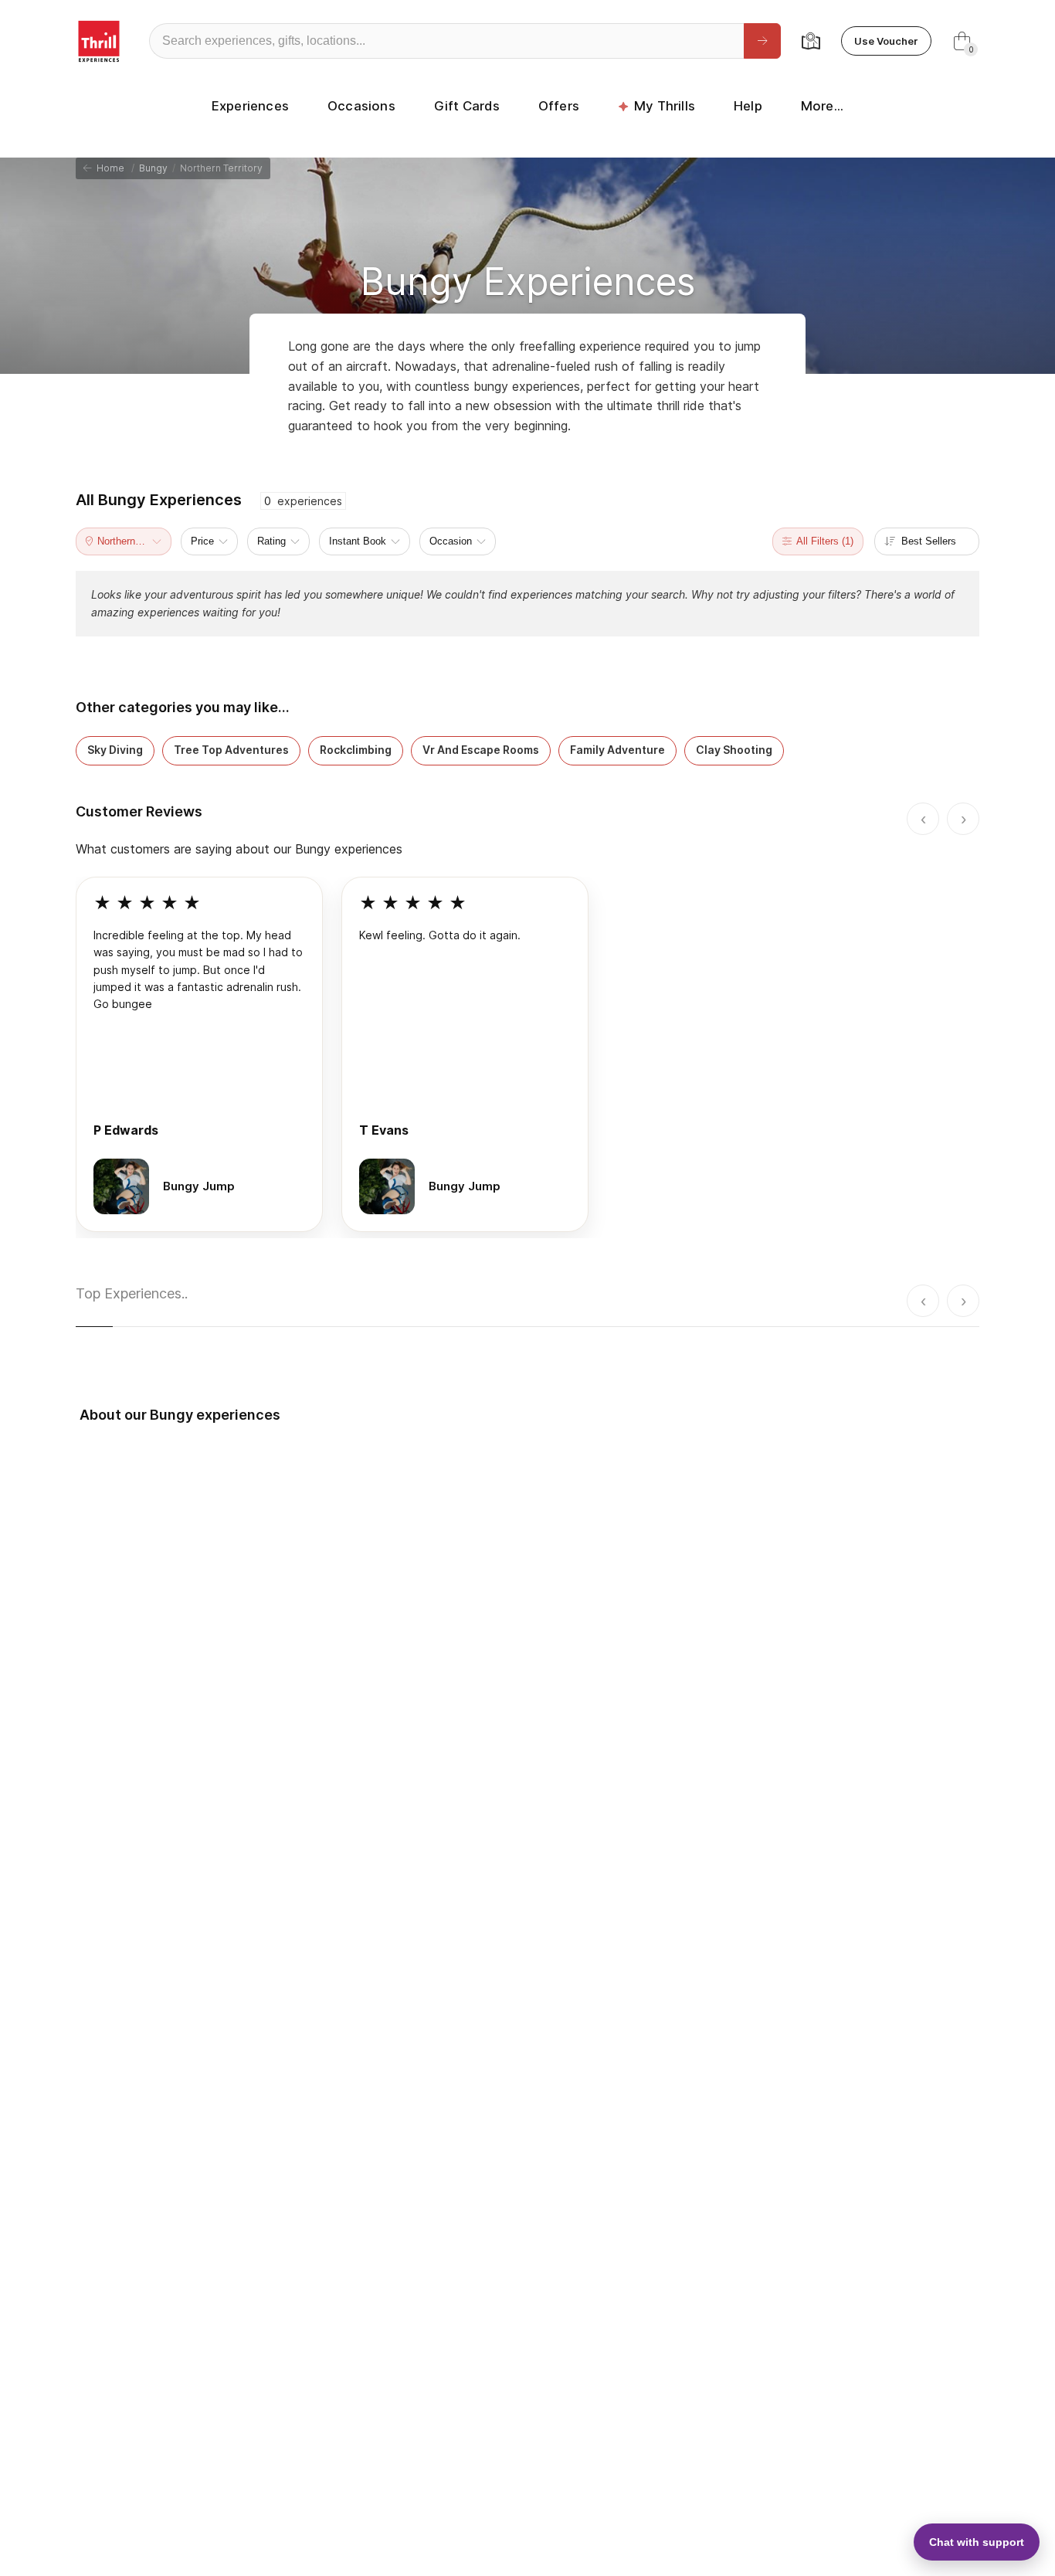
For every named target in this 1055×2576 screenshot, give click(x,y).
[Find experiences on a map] (811, 41)
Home (108, 168)
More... (822, 106)
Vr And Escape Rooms (481, 750)
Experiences (250, 106)
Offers (559, 106)
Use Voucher (886, 41)
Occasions (361, 106)
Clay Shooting (734, 750)
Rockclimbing (356, 750)
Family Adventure (617, 750)
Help (748, 106)
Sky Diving (115, 750)
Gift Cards (467, 106)
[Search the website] (762, 41)
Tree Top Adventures (231, 750)
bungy (153, 168)
